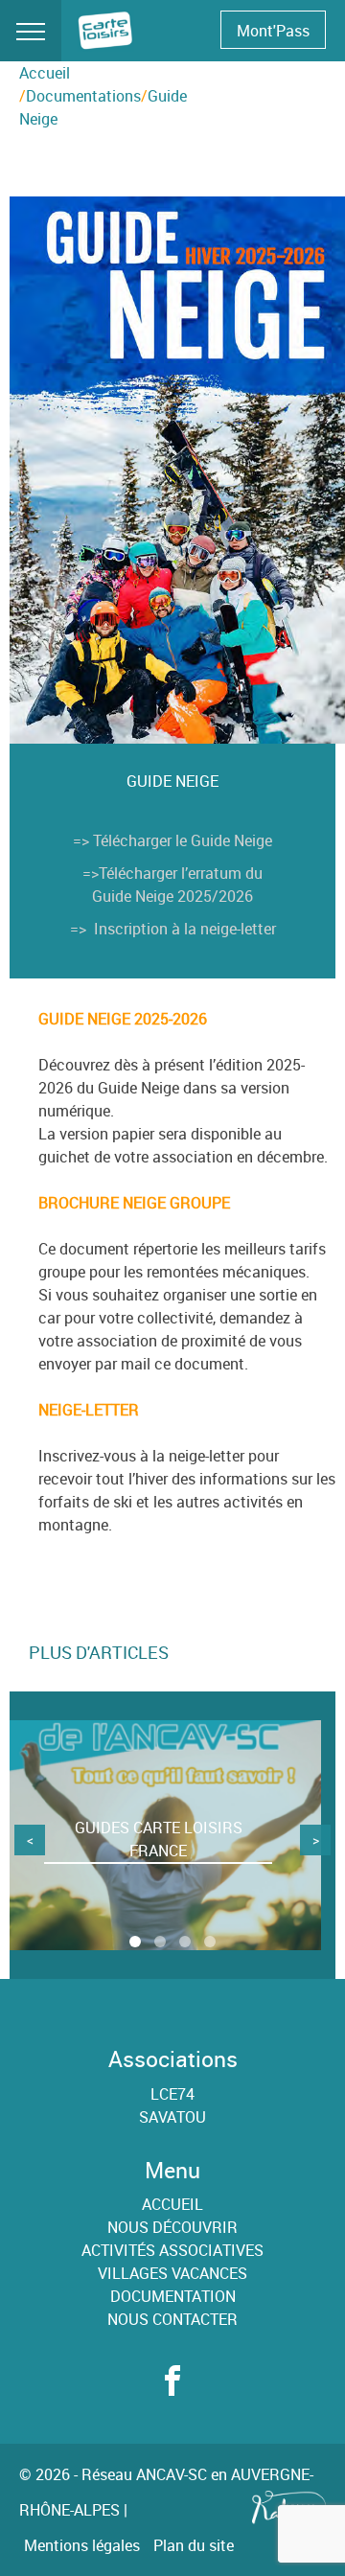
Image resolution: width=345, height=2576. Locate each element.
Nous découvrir (172, 2227)
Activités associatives (172, 2250)
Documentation (173, 2296)
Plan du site (194, 2545)
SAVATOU (172, 2117)
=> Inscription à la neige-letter (173, 929)
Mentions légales (82, 2545)
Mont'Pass (273, 31)
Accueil (45, 73)
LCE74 (172, 2094)
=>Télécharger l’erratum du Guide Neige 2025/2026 (172, 885)
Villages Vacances (172, 2273)
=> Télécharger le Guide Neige (172, 840)
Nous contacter (172, 2319)
